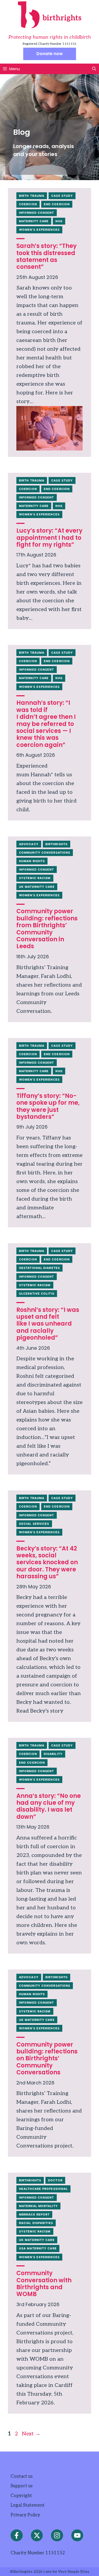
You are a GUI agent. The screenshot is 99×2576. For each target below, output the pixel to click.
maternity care (34, 221)
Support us (22, 2486)
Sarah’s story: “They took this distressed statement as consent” (46, 256)
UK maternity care (37, 887)
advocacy (29, 844)
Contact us (22, 2476)
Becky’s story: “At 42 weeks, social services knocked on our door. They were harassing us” (47, 1563)
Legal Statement (28, 2505)
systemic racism (35, 878)
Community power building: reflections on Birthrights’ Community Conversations (47, 2059)
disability (53, 1754)
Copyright (21, 2496)
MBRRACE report (34, 2214)
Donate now (50, 54)
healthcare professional (43, 2189)
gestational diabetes (39, 1268)
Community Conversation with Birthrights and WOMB (44, 2284)
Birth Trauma (32, 196)
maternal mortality (38, 2206)
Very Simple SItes (74, 2572)
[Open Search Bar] (94, 69)
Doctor (55, 2180)
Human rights (32, 861)
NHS (59, 221)
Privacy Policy (25, 2515)
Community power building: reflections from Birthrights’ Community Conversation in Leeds (47, 929)
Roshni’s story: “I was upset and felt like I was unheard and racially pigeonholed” (48, 1324)
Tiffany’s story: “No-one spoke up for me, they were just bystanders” (48, 1106)
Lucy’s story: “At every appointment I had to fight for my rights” (49, 538)
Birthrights (56, 844)
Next (31, 2434)
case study (62, 196)
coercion (28, 204)
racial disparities (36, 2223)
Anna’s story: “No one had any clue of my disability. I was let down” (49, 1806)
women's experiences (39, 230)
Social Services (34, 1524)
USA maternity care (38, 2248)
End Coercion (57, 204)
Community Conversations (45, 853)
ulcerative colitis (37, 1294)
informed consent (37, 213)
